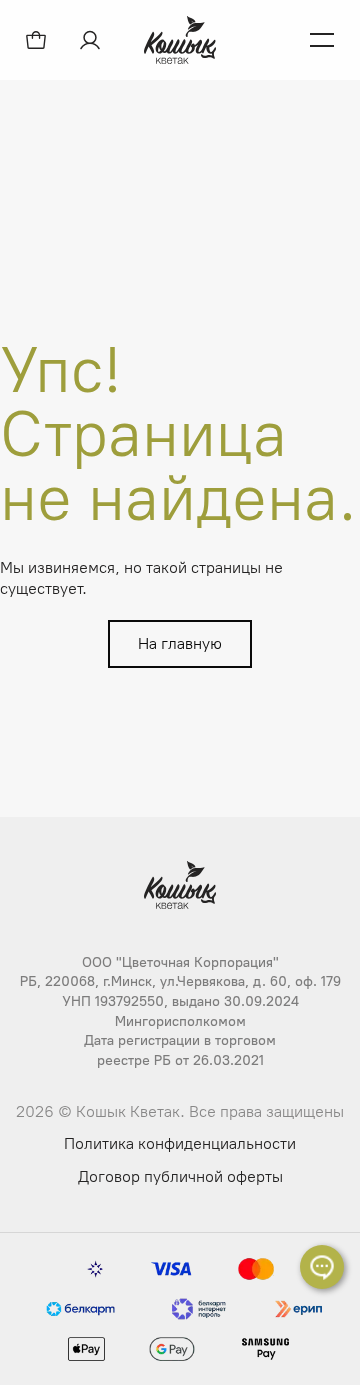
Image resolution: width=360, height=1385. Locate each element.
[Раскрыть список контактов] (322, 1267)
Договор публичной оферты (180, 1176)
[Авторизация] (92, 40)
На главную (180, 643)
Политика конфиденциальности (180, 1143)
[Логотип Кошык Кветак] (180, 40)
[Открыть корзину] (36, 40)
